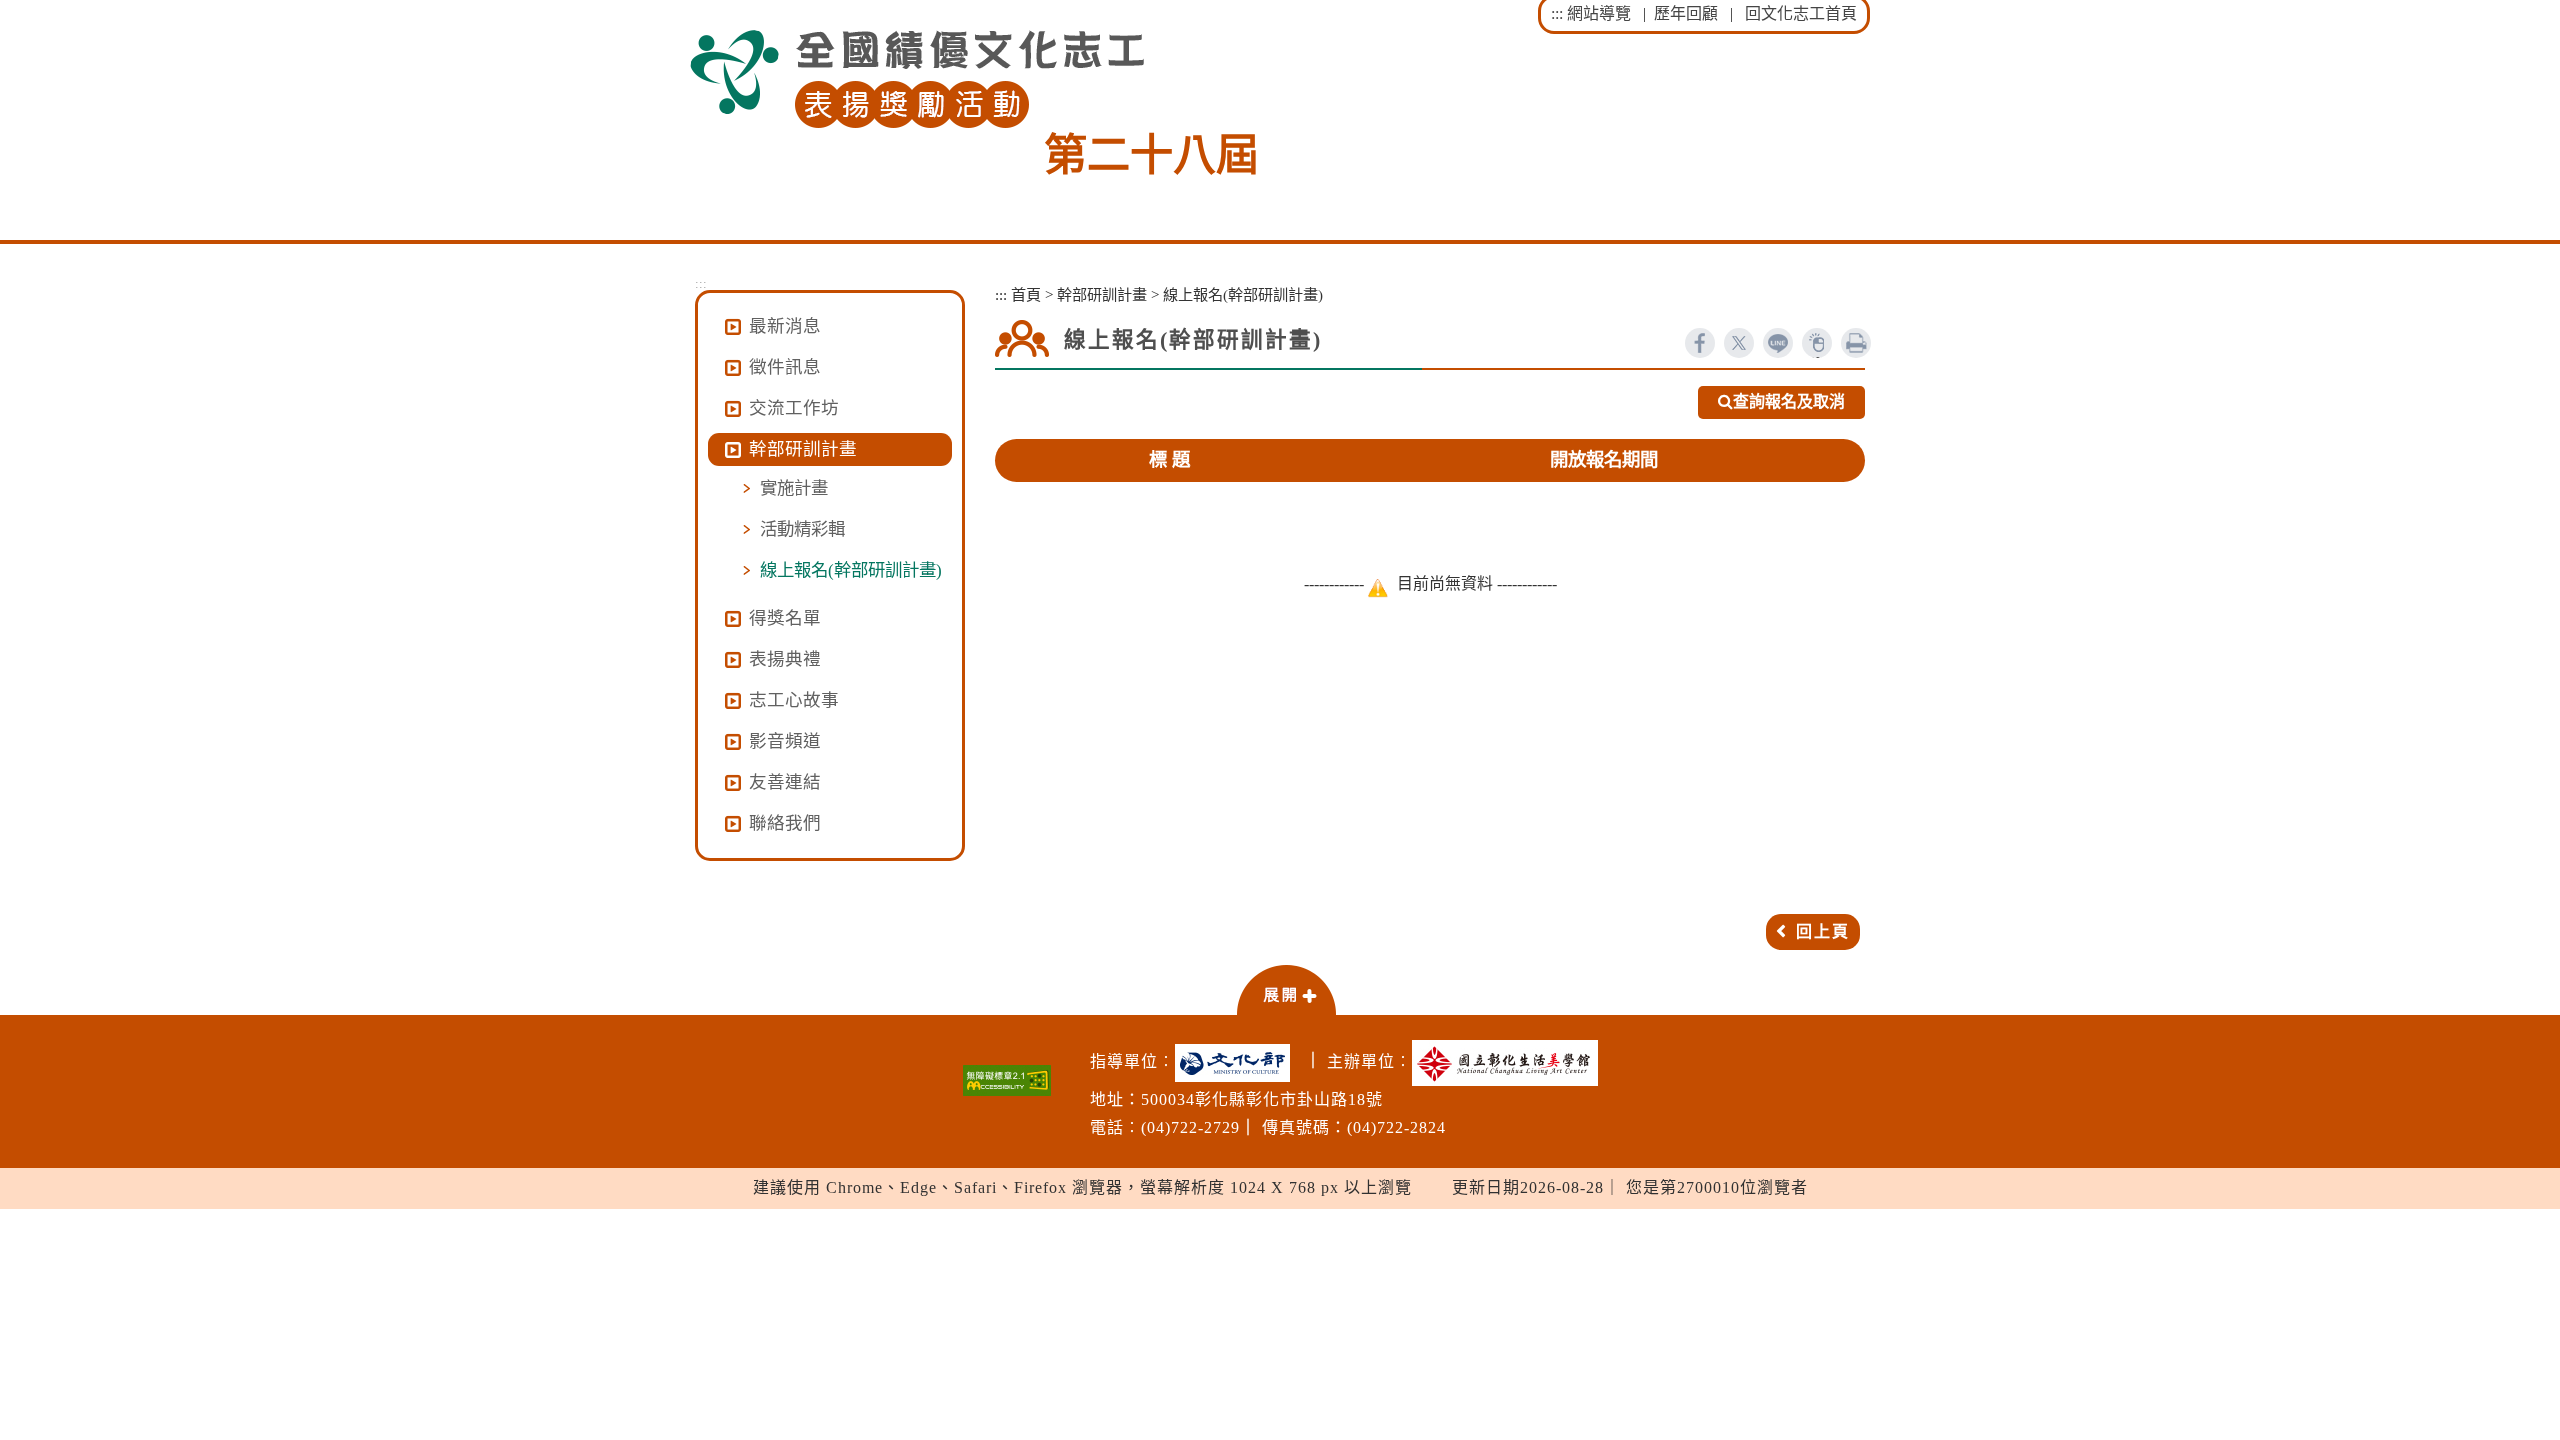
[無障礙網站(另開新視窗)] (1007, 1080)
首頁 (1026, 294)
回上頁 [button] (1823, 931)
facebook (1700, 343)
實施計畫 (794, 488)
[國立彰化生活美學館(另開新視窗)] (1510, 1063)
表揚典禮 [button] (785, 659)
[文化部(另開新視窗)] (1237, 1063)
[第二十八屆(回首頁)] (917, 79)
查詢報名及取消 (1789, 401)
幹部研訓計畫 (1102, 294)
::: (1557, 13)
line (1778, 343)
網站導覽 (1599, 13)
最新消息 (785, 326)
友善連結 (785, 782)
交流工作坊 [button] (794, 408)
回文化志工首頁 (1801, 13)
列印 (1856, 343)
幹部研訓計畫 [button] (803, 449)
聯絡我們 (785, 823)
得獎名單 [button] (785, 618)
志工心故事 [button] (794, 700)
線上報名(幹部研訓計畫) (851, 570)
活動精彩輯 (802, 529)
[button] (1286, 989)
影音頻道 (785, 741)
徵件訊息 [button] (785, 367)
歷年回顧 (1686, 13)
